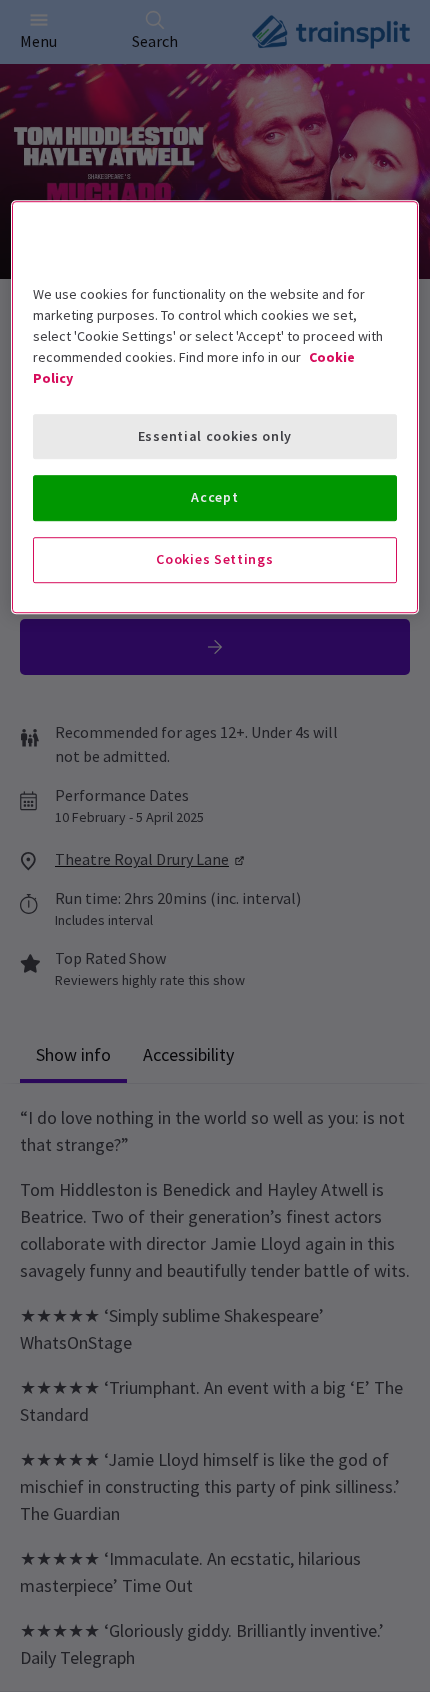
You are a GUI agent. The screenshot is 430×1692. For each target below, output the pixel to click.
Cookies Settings (214, 559)
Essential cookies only (215, 436)
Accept (214, 498)
